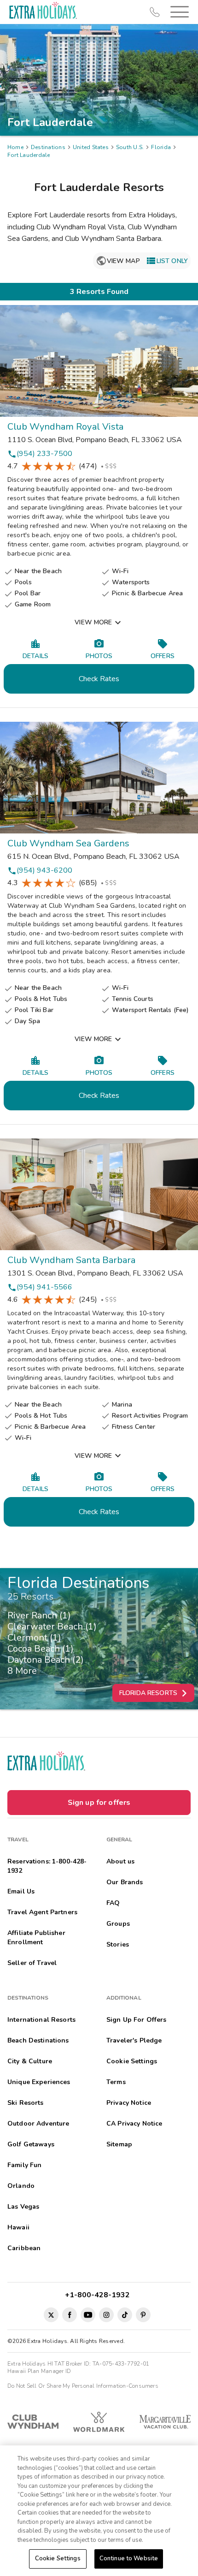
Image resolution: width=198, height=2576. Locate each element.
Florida (161, 147)
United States (91, 147)
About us (120, 1861)
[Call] (155, 12)
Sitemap (119, 2144)
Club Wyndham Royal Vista (65, 427)
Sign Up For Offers (137, 2020)
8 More (25, 1671)
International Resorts (41, 2020)
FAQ (113, 1903)
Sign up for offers (99, 1803)
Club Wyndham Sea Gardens (68, 843)
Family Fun (24, 2165)
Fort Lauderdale (29, 155)
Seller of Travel (32, 1963)
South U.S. (130, 147)
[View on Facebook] (70, 2315)
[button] (178, 12)
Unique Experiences (39, 2082)
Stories (118, 1944)
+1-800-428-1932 (99, 2295)
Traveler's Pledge (134, 2040)
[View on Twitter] (51, 2315)
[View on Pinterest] (143, 2315)
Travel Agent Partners (42, 1912)
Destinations (48, 147)
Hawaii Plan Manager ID (39, 2371)
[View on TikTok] (125, 2315)
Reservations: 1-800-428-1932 (47, 1866)
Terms (116, 2082)
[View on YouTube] (88, 2315)
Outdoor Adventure (38, 2124)
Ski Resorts (26, 2103)
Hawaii (18, 2227)
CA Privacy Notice (134, 2124)
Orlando (21, 2186)
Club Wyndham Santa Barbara (72, 1260)
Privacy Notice (129, 2103)
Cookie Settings (58, 2558)
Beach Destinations (38, 2040)
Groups (118, 1924)
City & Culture (30, 2061)
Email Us (21, 1891)
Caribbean (24, 2248)
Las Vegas (23, 2207)
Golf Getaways (31, 2144)
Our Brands (125, 1882)
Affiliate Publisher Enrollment (36, 1938)
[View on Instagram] (106, 2315)
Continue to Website (129, 2558)
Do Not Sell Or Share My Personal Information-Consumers (83, 2386)
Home (15, 147)
